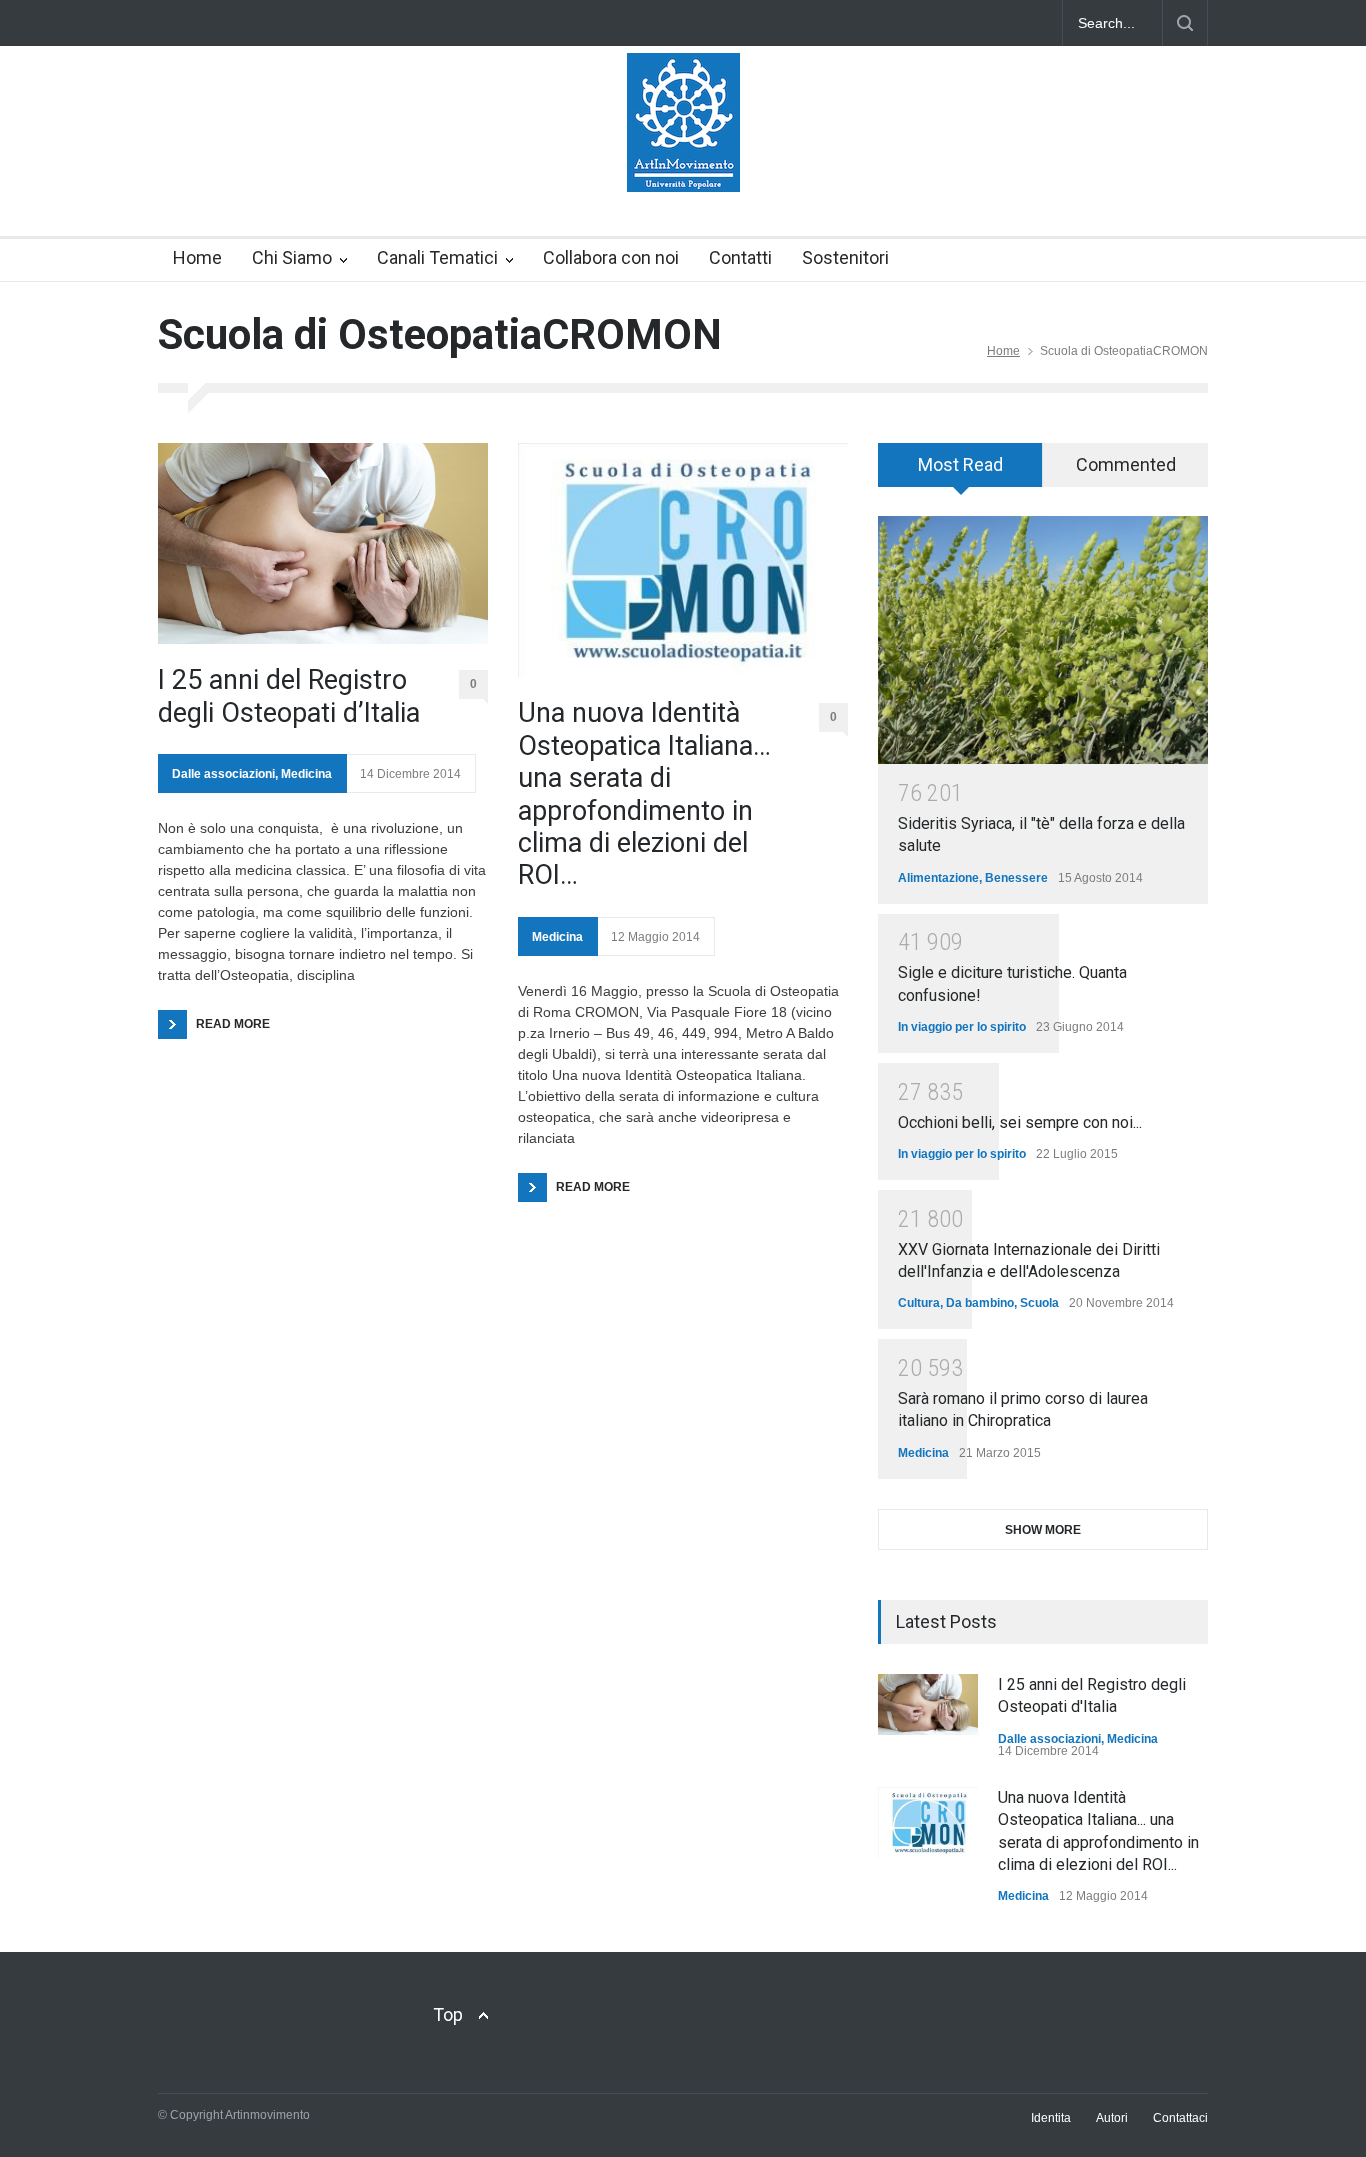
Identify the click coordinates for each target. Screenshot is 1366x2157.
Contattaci (1180, 2118)
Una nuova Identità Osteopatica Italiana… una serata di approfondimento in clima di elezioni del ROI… (644, 794)
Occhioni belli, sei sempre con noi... (1020, 1122)
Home (197, 257)
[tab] (960, 472)
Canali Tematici (437, 257)
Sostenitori (845, 257)
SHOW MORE (1043, 1530)
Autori (1112, 2118)
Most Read (960, 464)
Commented (1126, 464)
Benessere (1016, 878)
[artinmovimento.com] (683, 159)
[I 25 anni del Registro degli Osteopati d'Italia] (928, 1704)
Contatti (740, 257)
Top (448, 2014)
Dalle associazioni (223, 774)
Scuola (1039, 1303)
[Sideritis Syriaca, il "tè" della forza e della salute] (1043, 640)
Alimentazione (938, 878)
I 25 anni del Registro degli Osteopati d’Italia (289, 696)
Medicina (306, 774)
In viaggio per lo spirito (962, 1027)
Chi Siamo (292, 257)
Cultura (919, 1303)
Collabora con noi (611, 257)
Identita (1051, 2118)
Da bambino (980, 1303)
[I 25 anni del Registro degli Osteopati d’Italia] (323, 543)
